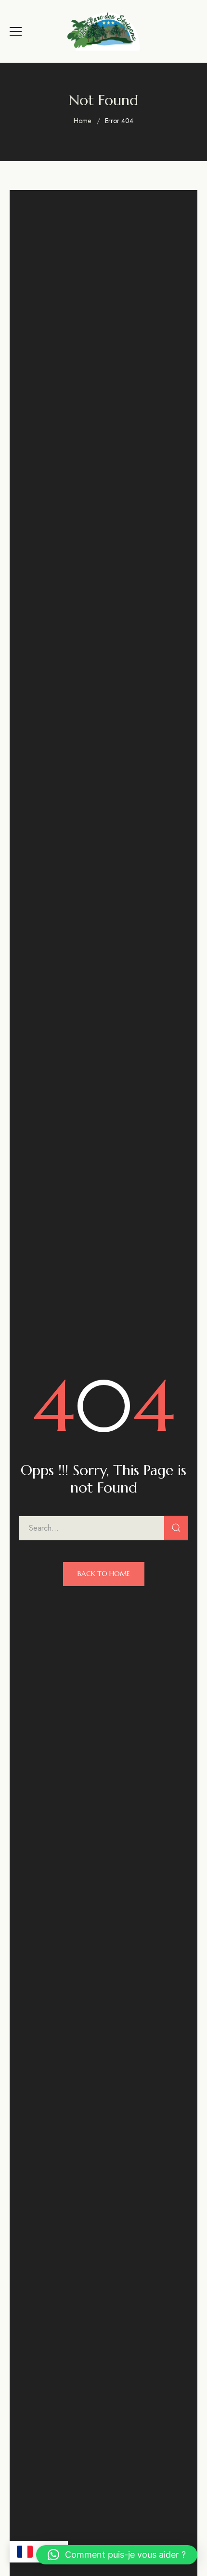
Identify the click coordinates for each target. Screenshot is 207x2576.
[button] (117, 2555)
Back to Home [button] (104, 1574)
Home (82, 121)
